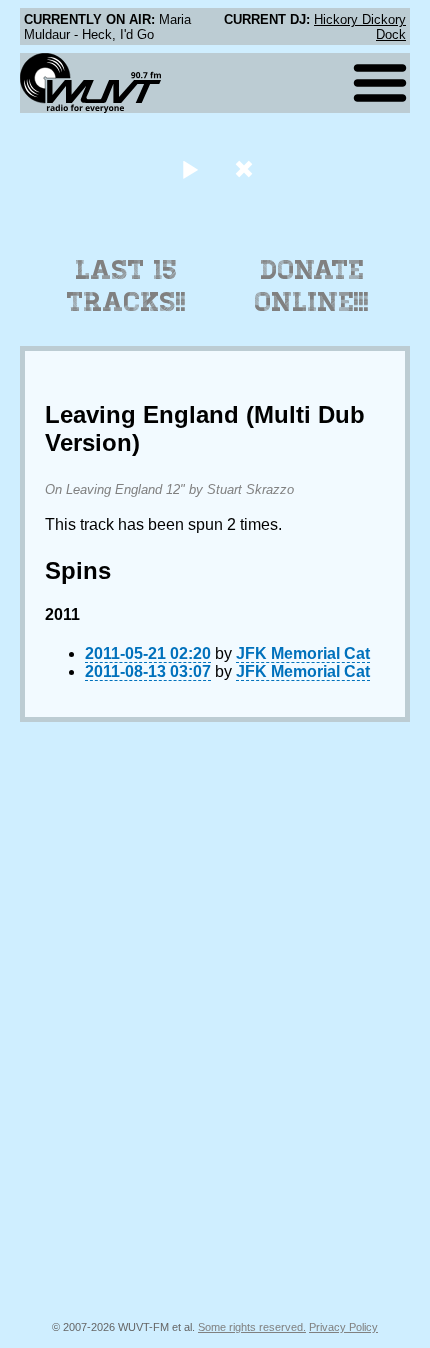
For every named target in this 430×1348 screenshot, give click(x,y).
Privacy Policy (343, 1327)
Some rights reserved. (252, 1327)
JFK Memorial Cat (303, 653)
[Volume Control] (246, 168)
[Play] (189, 168)
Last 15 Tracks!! (126, 286)
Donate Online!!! (312, 286)
